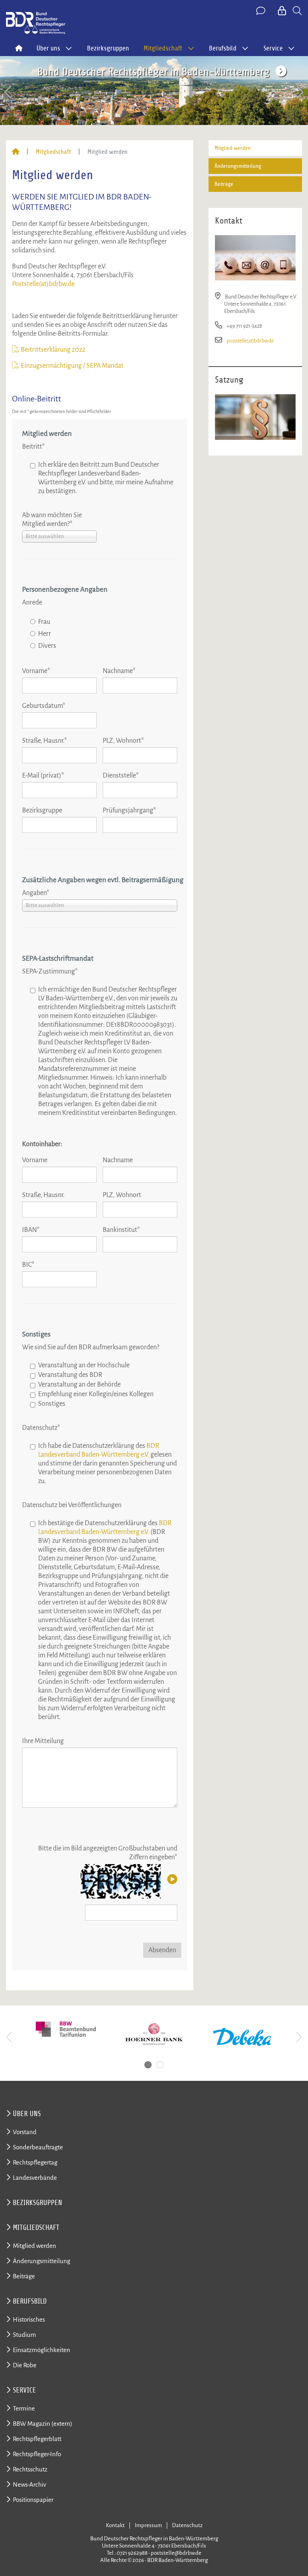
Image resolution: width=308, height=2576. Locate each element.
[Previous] (9, 92)
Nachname (119, 671)
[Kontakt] (261, 11)
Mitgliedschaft (53, 152)
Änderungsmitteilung (238, 166)
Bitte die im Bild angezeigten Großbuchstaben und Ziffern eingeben (108, 1853)
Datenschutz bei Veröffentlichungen (72, 1505)
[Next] (299, 92)
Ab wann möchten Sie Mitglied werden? (52, 520)
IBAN (31, 1230)
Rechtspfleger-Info (37, 2454)
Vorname (36, 671)
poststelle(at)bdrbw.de (250, 341)
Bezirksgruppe (42, 810)
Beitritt (33, 447)
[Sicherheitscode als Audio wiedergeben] (171, 1880)
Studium (24, 2335)
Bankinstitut (121, 1230)
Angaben (36, 893)
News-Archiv (29, 2484)
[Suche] (297, 11)
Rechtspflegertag (35, 2162)
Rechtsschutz (30, 2469)
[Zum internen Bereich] (283, 11)
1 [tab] (148, 2065)
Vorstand (25, 2132)
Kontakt (115, 2525)
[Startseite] (16, 152)
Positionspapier (33, 2500)
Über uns (27, 2114)
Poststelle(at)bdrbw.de (43, 284)
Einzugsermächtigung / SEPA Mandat (72, 366)
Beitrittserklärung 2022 (53, 350)
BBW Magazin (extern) (43, 2424)
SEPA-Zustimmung (50, 972)
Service (24, 2390)
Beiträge (224, 184)
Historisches (29, 2319)
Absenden (162, 1950)
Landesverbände (35, 2178)
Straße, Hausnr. (45, 741)
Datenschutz (41, 1428)
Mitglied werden (233, 148)
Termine (24, 2408)
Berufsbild (30, 2301)
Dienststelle (121, 776)
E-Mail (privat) (43, 776)
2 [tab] (160, 2065)
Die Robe (25, 2365)
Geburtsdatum (44, 706)
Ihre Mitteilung (43, 1741)
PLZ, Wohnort (123, 741)
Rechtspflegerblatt (37, 2439)
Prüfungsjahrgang (129, 810)
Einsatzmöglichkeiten (42, 2350)
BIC (28, 1265)
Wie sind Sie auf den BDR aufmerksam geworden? (91, 1347)
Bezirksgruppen (108, 48)
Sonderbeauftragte (38, 2147)
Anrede (32, 603)
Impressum (148, 2525)
